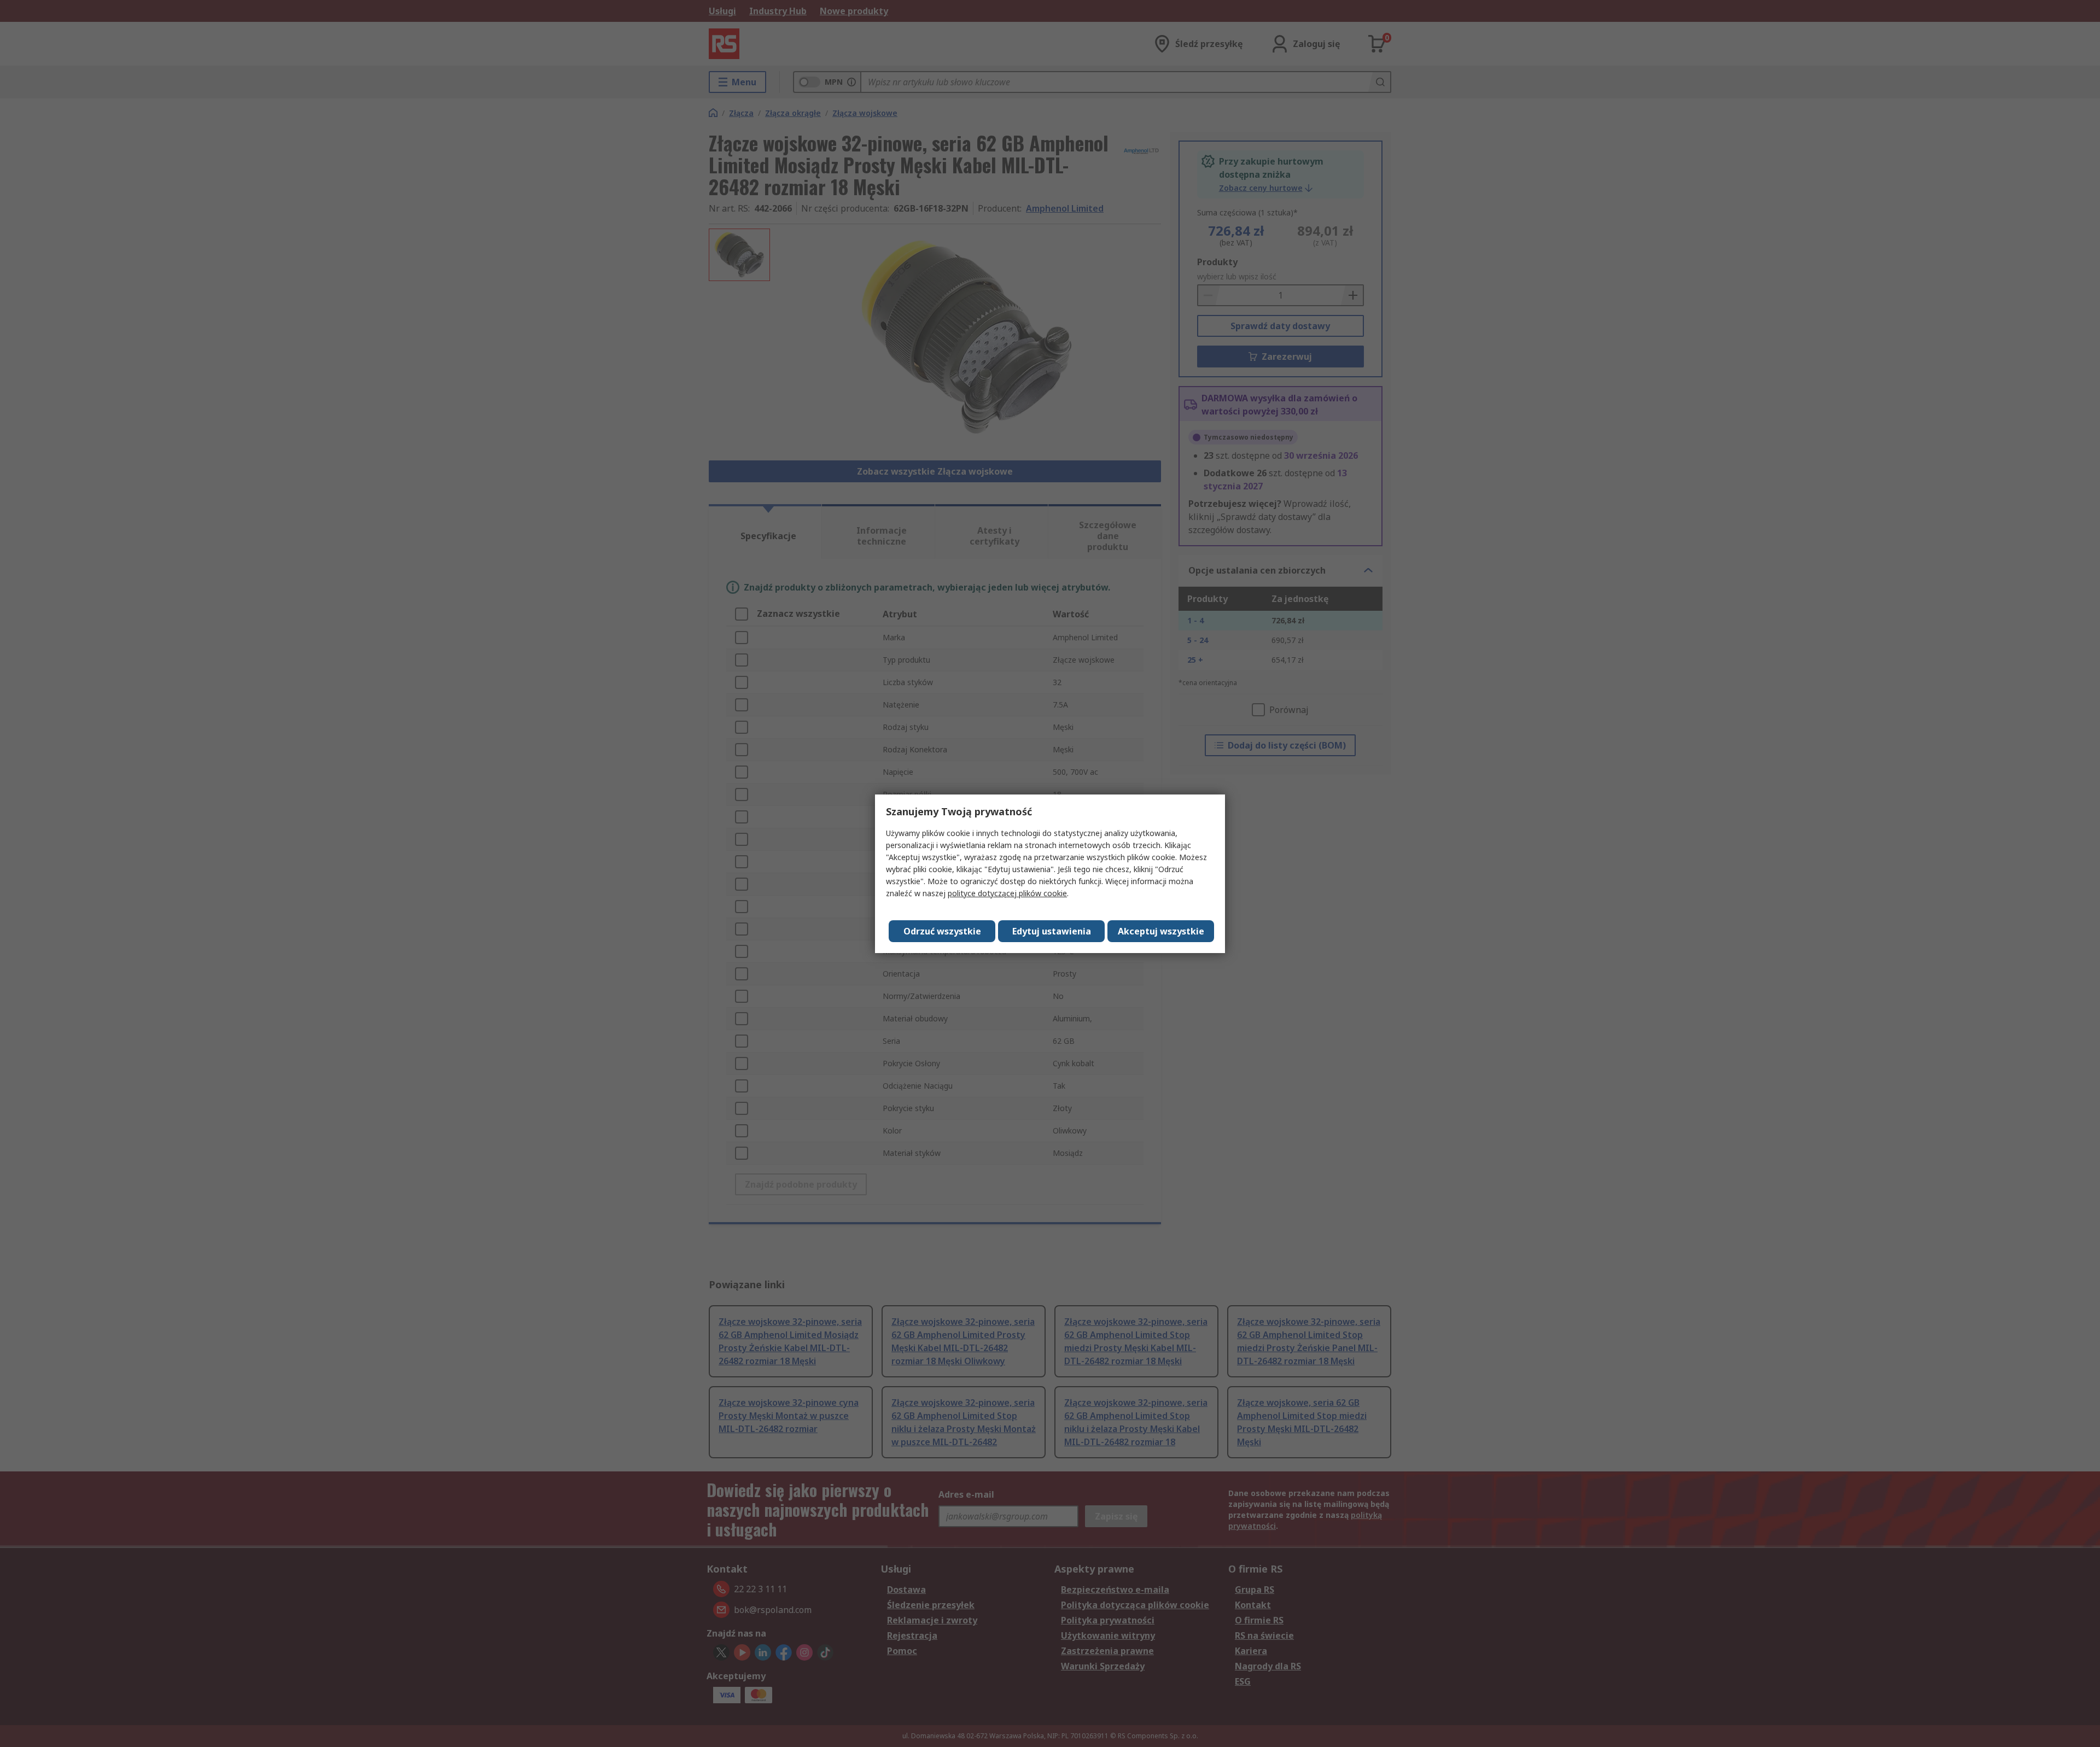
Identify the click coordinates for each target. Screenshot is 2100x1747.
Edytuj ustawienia (1052, 931)
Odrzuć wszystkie (942, 931)
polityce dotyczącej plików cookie (1007, 893)
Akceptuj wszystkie (1161, 931)
